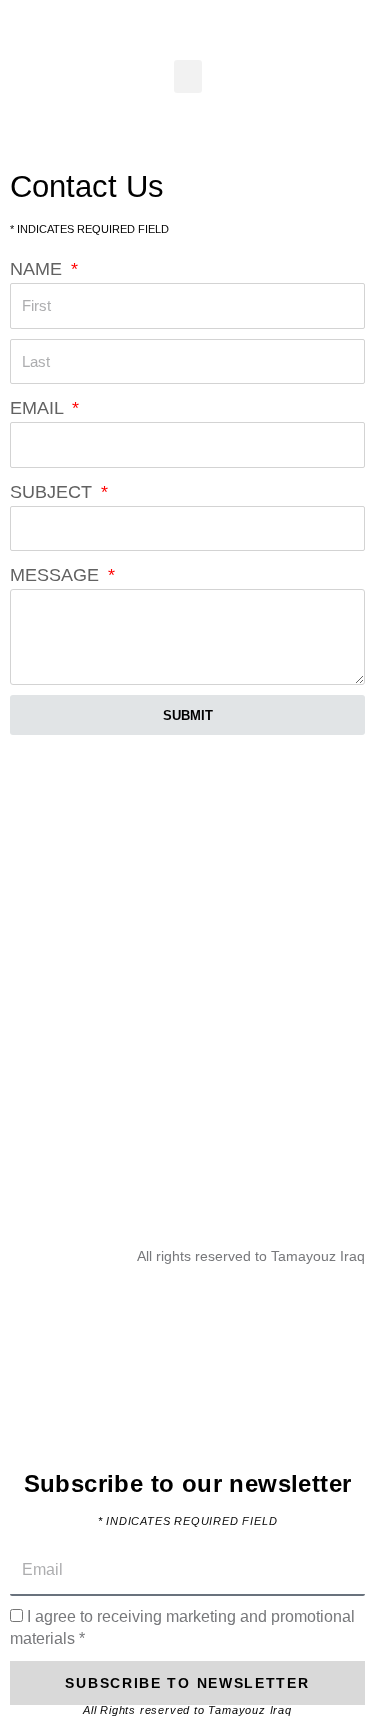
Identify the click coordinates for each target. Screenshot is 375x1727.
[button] (188, 76)
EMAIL (39, 408)
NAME (38, 269)
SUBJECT (53, 492)
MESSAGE (57, 575)
